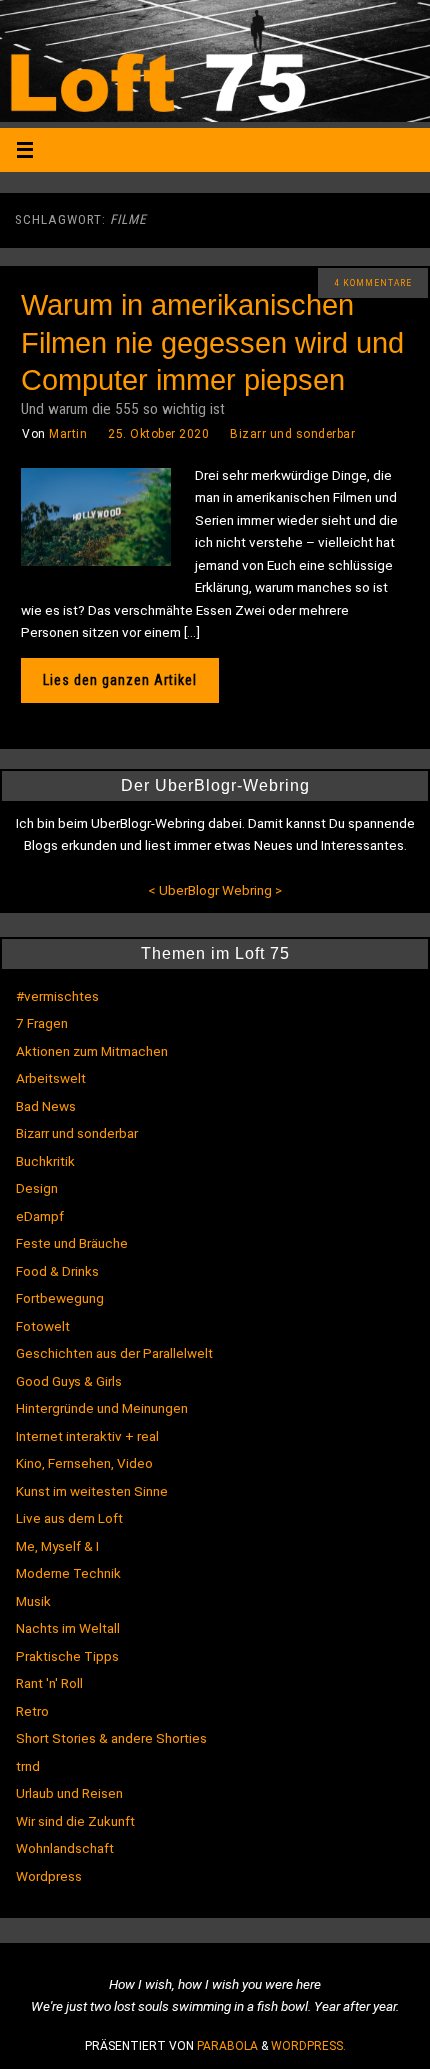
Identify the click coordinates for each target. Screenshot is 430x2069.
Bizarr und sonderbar (292, 434)
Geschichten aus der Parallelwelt (114, 1353)
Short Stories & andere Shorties (111, 1738)
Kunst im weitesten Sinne (92, 1491)
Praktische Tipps (67, 1656)
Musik (33, 1601)
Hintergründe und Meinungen (102, 1408)
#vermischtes (57, 996)
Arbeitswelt (51, 1078)
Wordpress (49, 1876)
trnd (28, 1766)
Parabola (227, 2046)
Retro (32, 1711)
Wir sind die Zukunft (75, 1821)
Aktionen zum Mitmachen (92, 1051)
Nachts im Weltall (68, 1628)
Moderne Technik (68, 1573)
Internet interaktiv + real (87, 1436)
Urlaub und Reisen (69, 1793)
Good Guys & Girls (69, 1381)
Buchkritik (45, 1161)
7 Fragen (42, 1023)
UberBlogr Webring (215, 890)
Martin (68, 434)
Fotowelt (43, 1326)
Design (37, 1188)
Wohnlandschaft (65, 1848)
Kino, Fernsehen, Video (84, 1463)
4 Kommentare (373, 283)
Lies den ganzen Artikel (120, 680)
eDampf (40, 1216)
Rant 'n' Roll (49, 1683)
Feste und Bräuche (72, 1243)
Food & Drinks (57, 1271)
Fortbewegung (60, 1298)
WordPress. (308, 2046)
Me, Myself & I (57, 1546)
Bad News (46, 1106)
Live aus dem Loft (69, 1518)
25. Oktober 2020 (158, 434)
